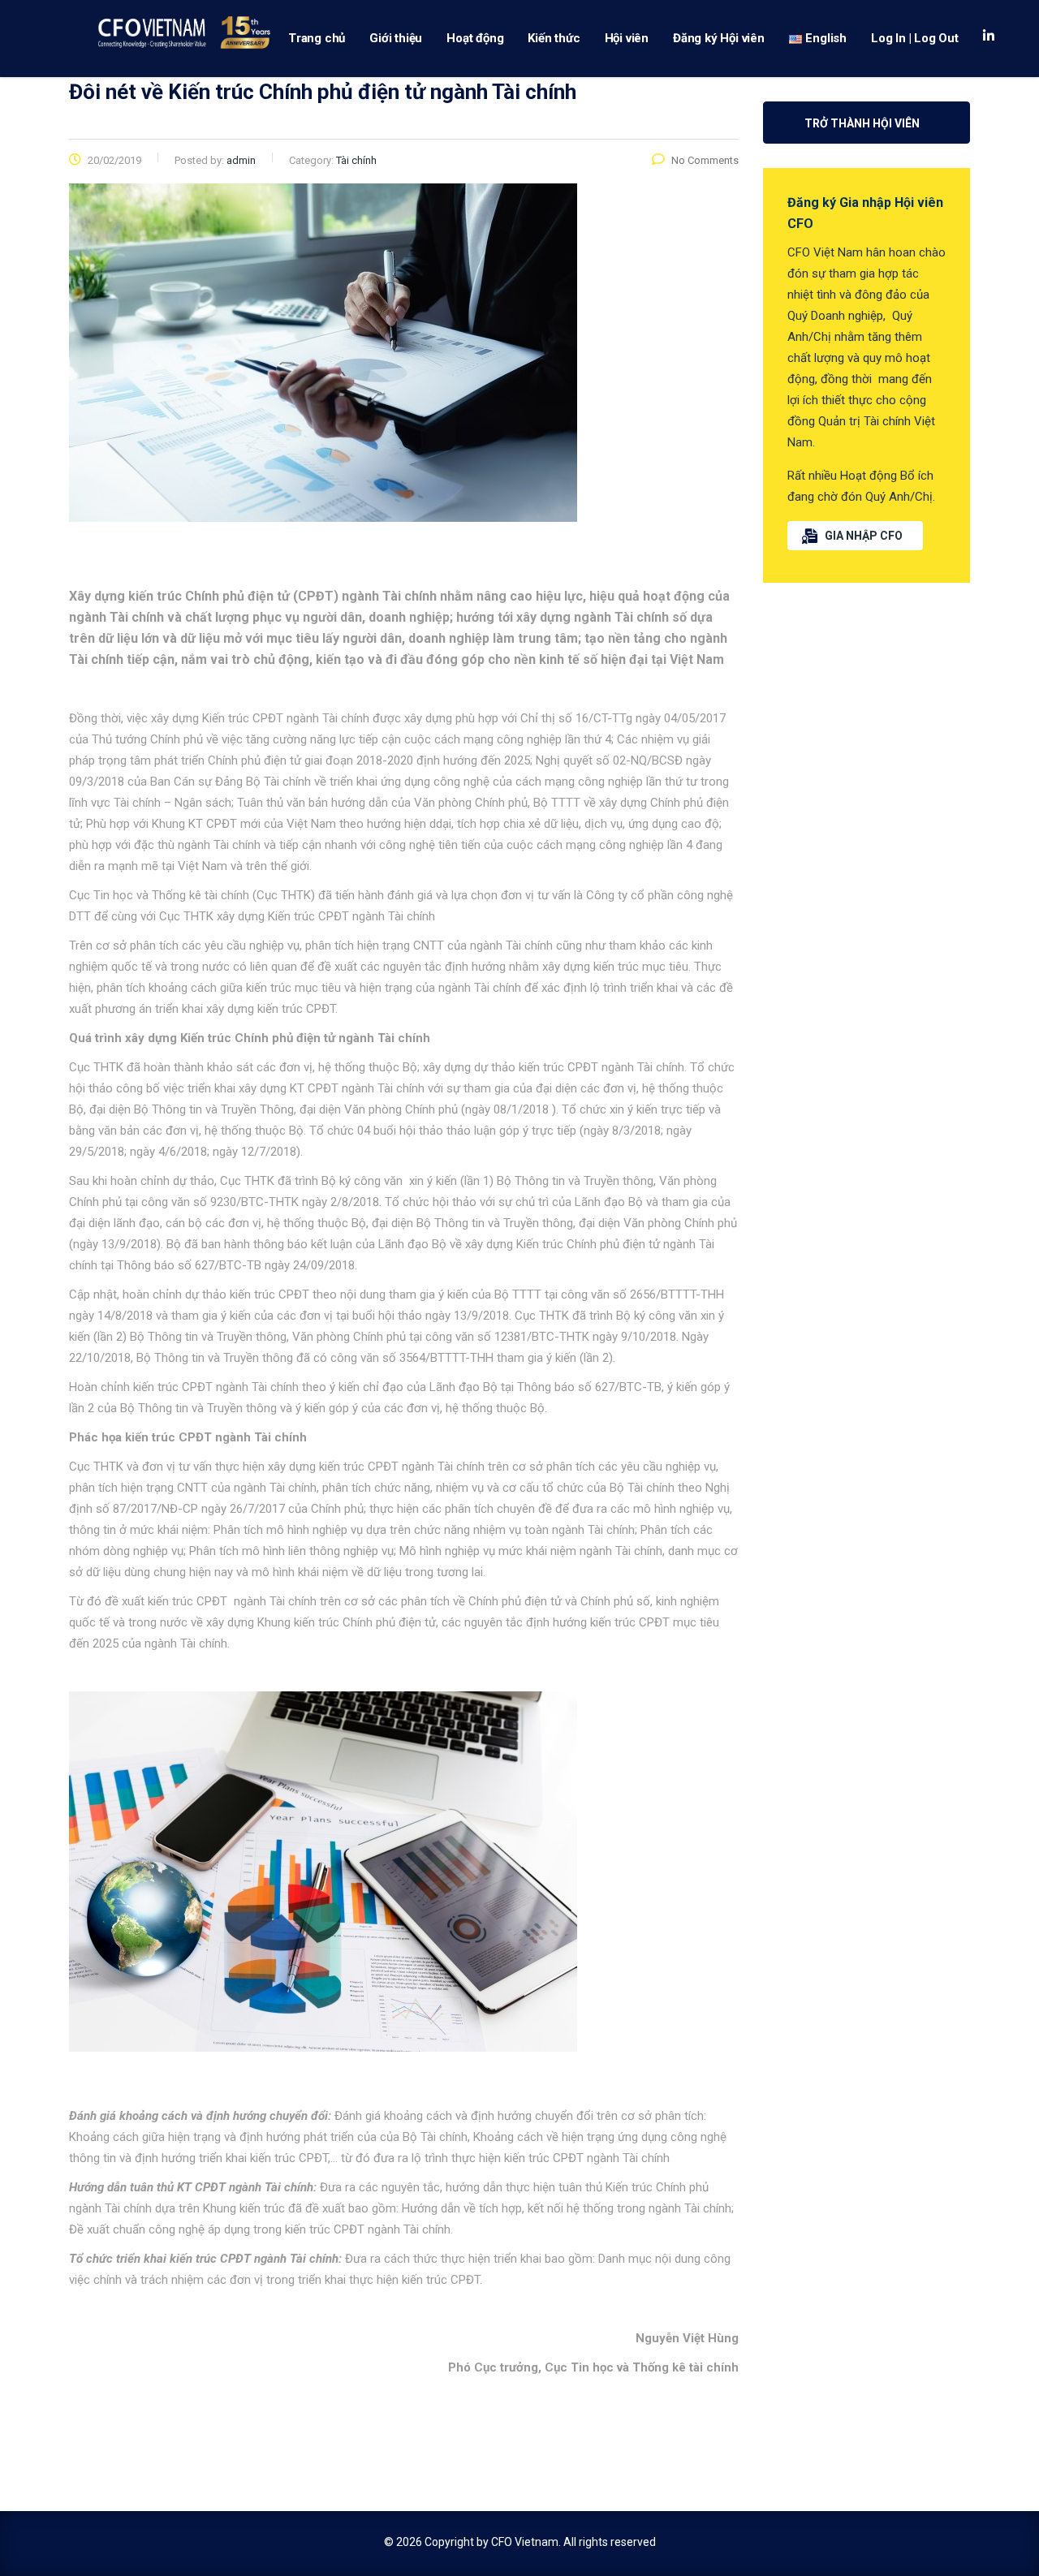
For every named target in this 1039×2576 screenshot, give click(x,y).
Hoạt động (475, 38)
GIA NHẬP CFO (864, 536)
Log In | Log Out (915, 38)
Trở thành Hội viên (862, 123)
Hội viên (627, 38)
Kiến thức (554, 38)
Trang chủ (317, 38)
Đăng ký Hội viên (719, 38)
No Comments (705, 160)
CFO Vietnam (525, 2542)
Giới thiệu (396, 38)
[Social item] (989, 38)
